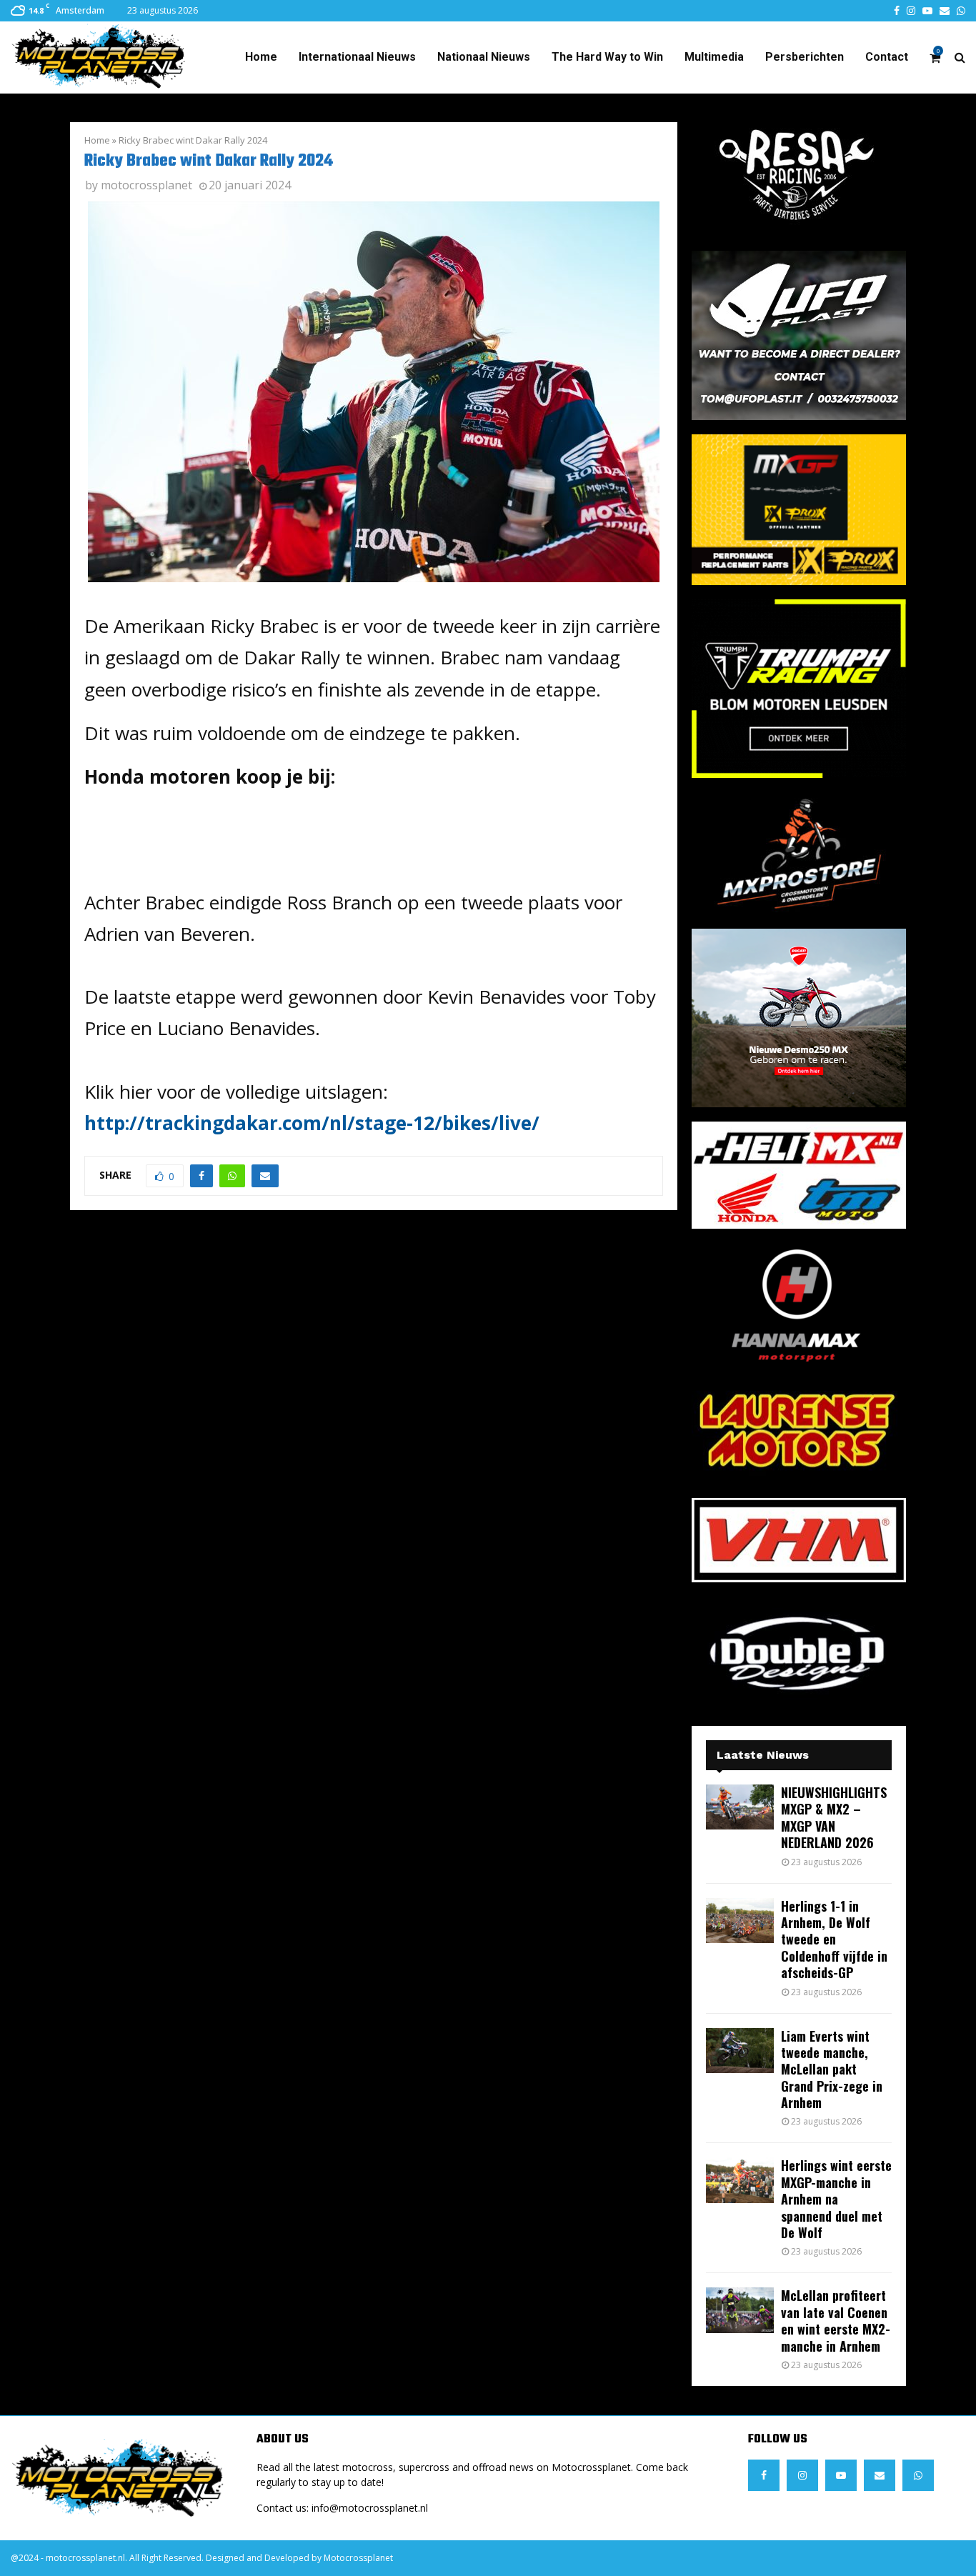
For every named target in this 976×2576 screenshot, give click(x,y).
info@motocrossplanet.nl (370, 2508)
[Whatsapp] (918, 2475)
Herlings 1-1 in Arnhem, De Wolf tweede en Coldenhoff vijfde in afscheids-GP (834, 1940)
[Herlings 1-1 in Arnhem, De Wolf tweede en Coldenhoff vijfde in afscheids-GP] (740, 1921)
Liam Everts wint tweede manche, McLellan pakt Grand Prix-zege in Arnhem (832, 2070)
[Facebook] (764, 2475)
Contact (887, 57)
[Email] (880, 2475)
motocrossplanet (146, 185)
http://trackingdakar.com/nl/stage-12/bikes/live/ (312, 1123)
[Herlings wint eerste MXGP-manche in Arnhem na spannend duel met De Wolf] (740, 2180)
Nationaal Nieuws (484, 57)
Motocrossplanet (358, 2558)
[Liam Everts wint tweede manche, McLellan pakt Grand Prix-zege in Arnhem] (740, 2051)
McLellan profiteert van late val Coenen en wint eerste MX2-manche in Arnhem (836, 2320)
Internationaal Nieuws (357, 57)
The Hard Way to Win (607, 57)
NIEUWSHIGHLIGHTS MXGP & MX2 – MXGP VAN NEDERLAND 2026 (834, 1817)
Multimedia (714, 57)
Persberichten (805, 57)
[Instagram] (802, 2475)
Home (261, 57)
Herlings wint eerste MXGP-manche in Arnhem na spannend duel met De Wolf (836, 2199)
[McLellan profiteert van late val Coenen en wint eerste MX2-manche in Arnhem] (740, 2310)
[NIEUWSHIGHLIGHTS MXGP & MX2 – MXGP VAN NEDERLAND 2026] (740, 1807)
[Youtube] (841, 2475)
